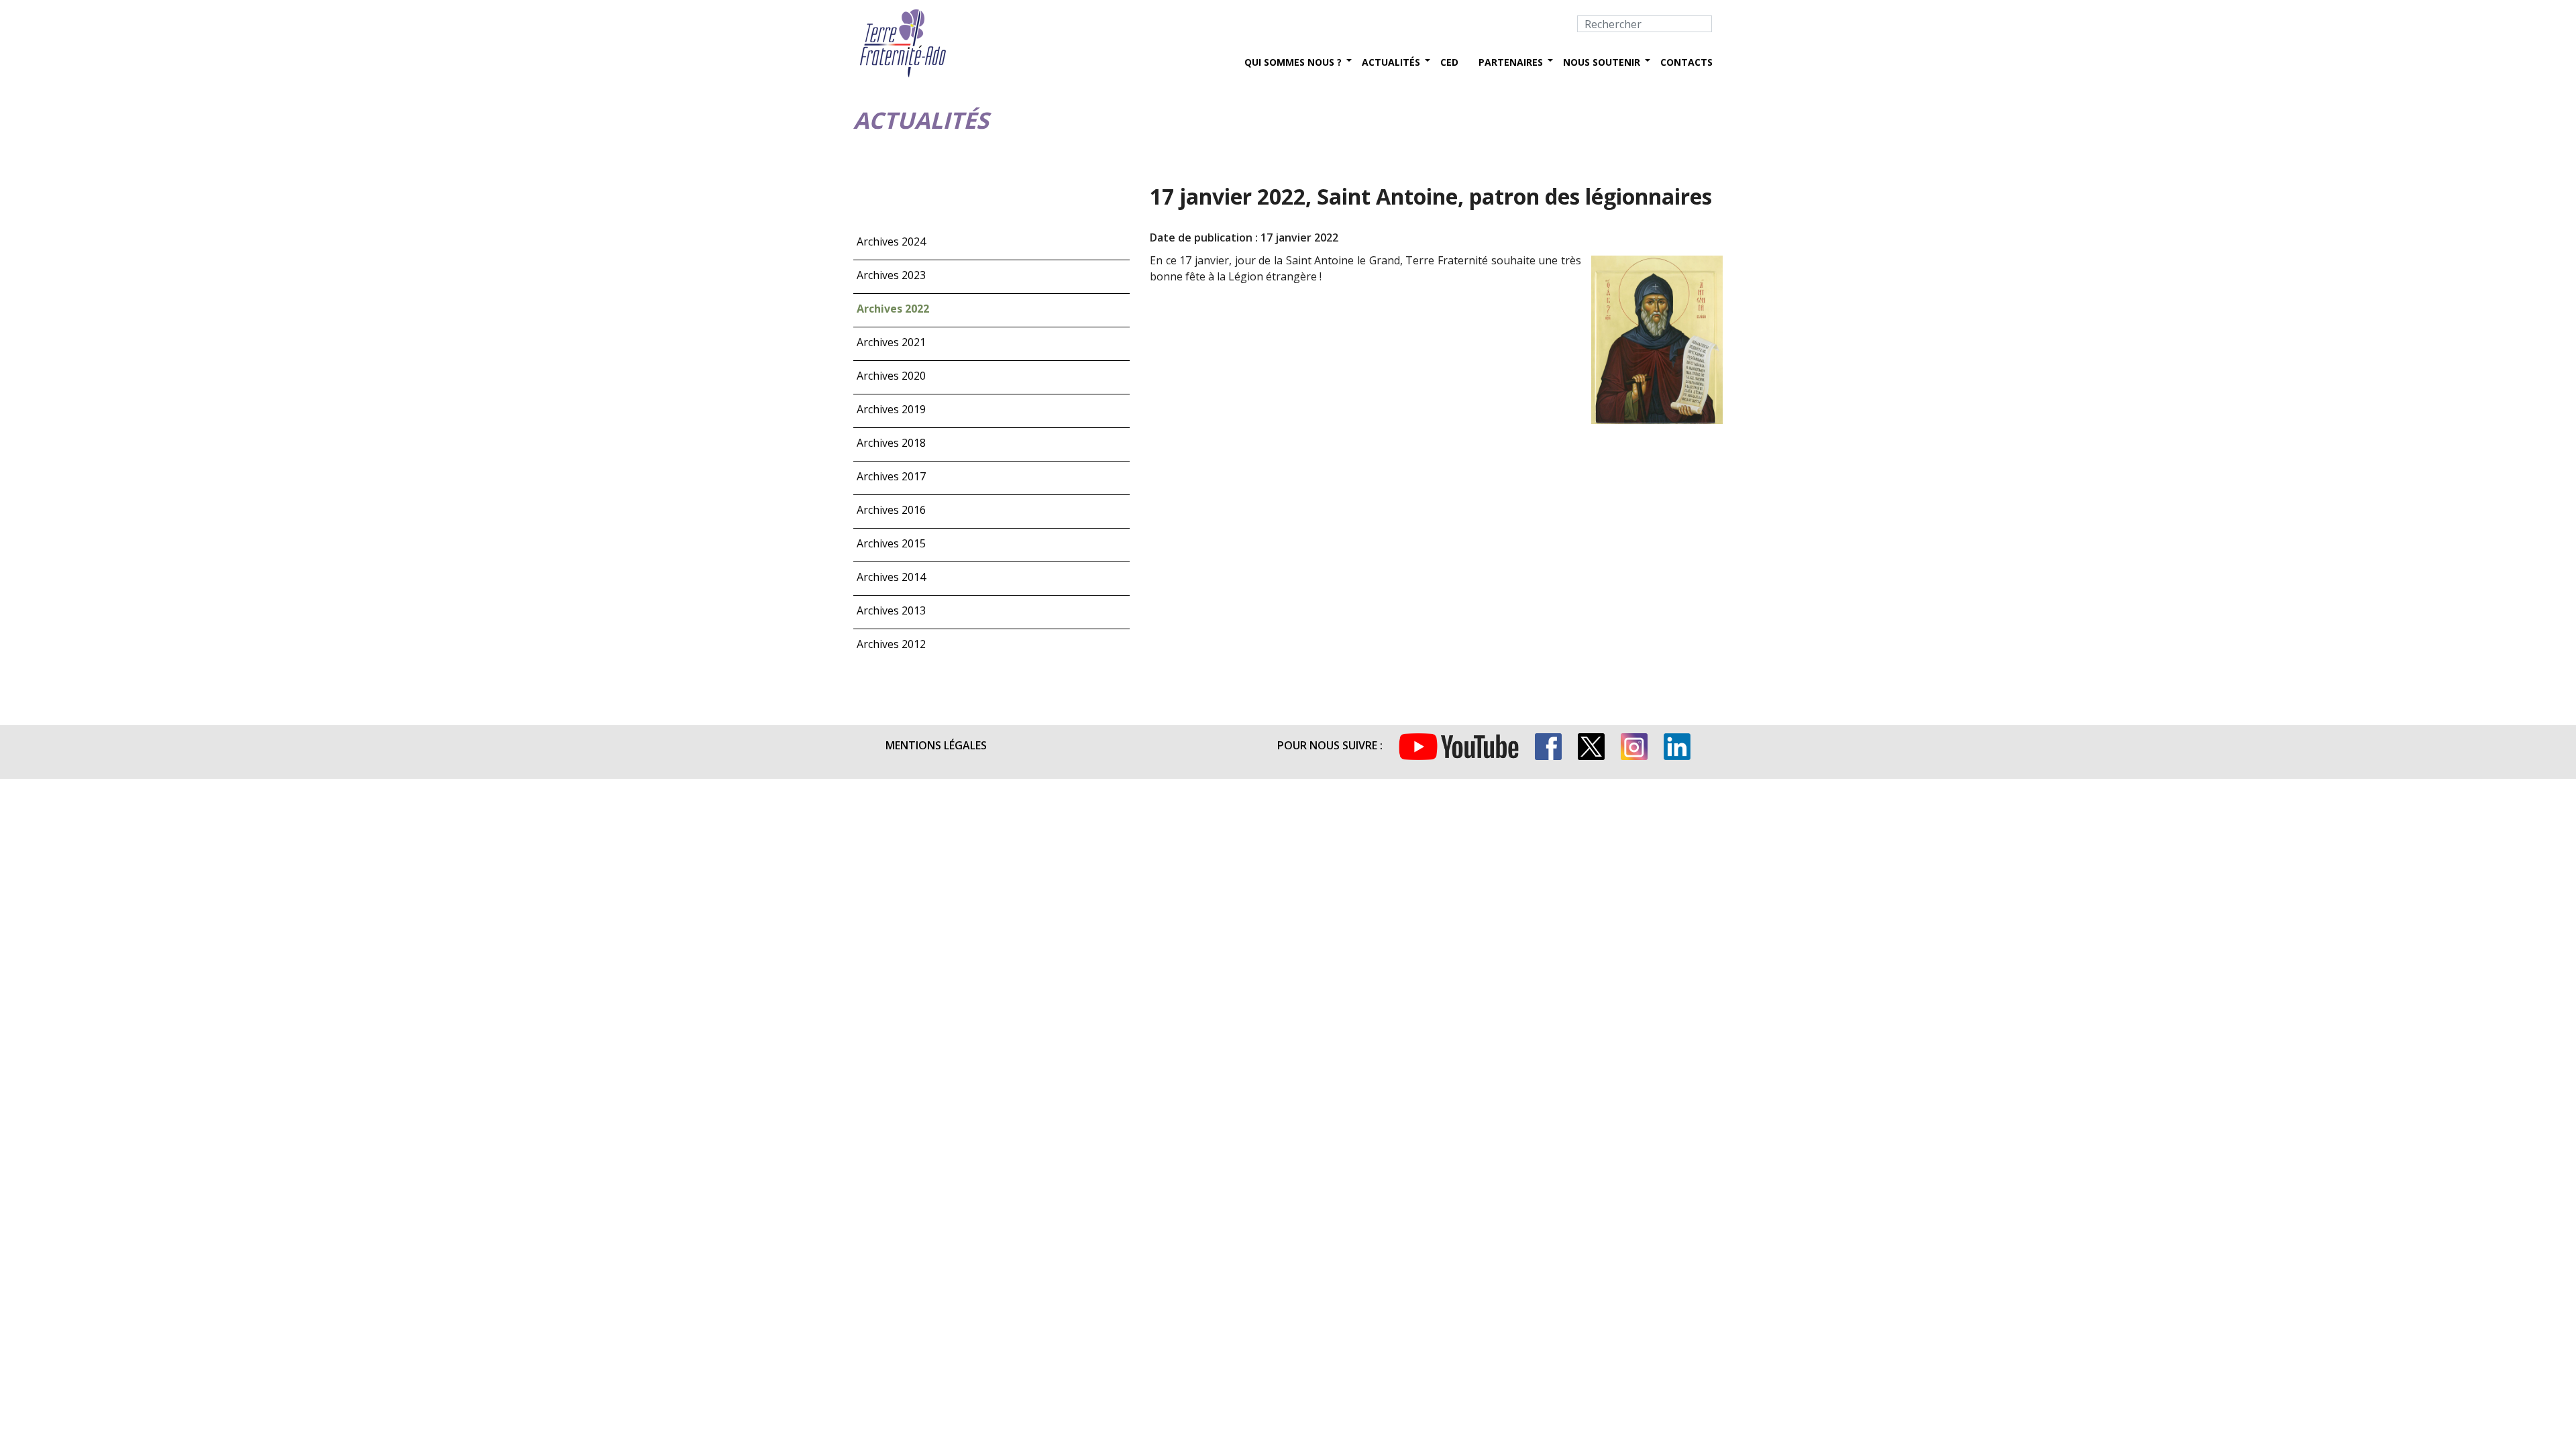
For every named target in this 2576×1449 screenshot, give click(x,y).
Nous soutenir (1602, 62)
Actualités (1391, 62)
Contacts (1686, 62)
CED (1449, 62)
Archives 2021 (891, 342)
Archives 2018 (891, 443)
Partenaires (1511, 62)
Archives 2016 (891, 510)
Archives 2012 (891, 644)
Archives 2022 (893, 309)
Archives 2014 (891, 577)
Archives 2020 (891, 376)
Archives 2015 (891, 543)
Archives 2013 (891, 610)
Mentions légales (936, 745)
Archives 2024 (891, 241)
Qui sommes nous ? (1293, 62)
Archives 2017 (891, 476)
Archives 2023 (891, 275)
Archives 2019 (891, 409)
